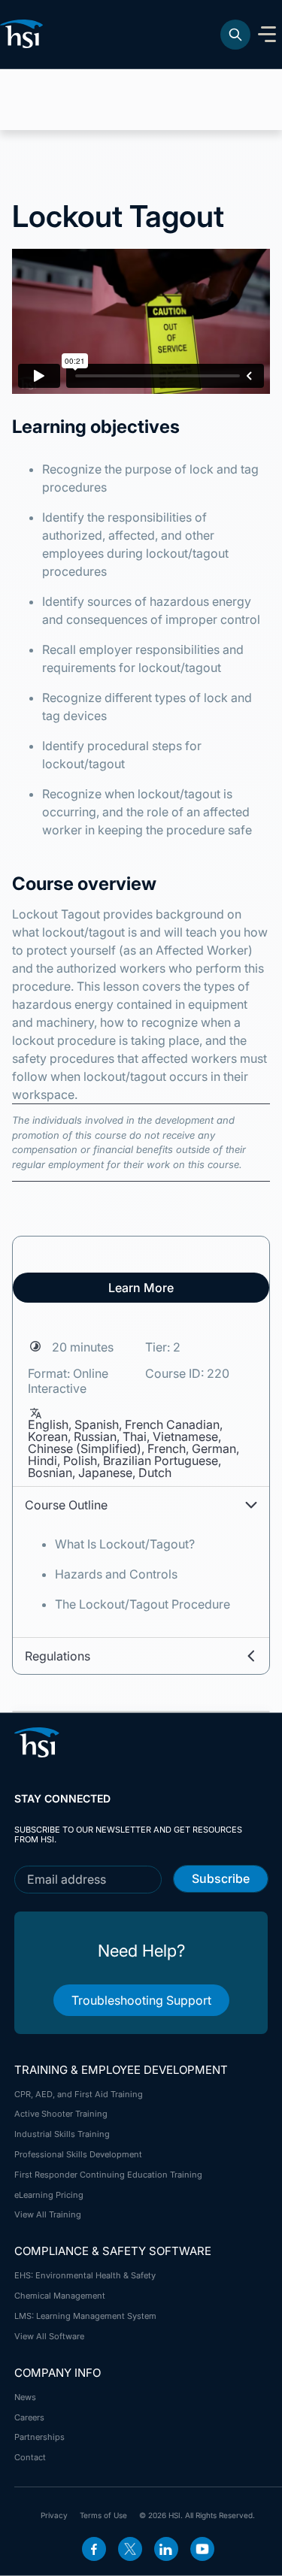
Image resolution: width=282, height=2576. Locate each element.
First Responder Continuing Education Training (108, 2175)
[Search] (235, 35)
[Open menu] (267, 35)
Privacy (54, 2515)
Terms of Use (103, 2515)
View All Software (49, 2336)
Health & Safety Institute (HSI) (24, 34)
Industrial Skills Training (62, 2134)
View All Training (48, 2214)
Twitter (130, 2549)
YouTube (202, 2549)
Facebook (94, 2549)
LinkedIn (166, 2549)
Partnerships (39, 2437)
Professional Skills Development (78, 2154)
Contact (30, 2457)
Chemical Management (60, 2296)
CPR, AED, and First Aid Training (79, 2094)
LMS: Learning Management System (85, 2316)
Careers (29, 2417)
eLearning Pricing (49, 2195)
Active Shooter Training (61, 2114)
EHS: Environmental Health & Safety (85, 2275)
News (25, 2397)
